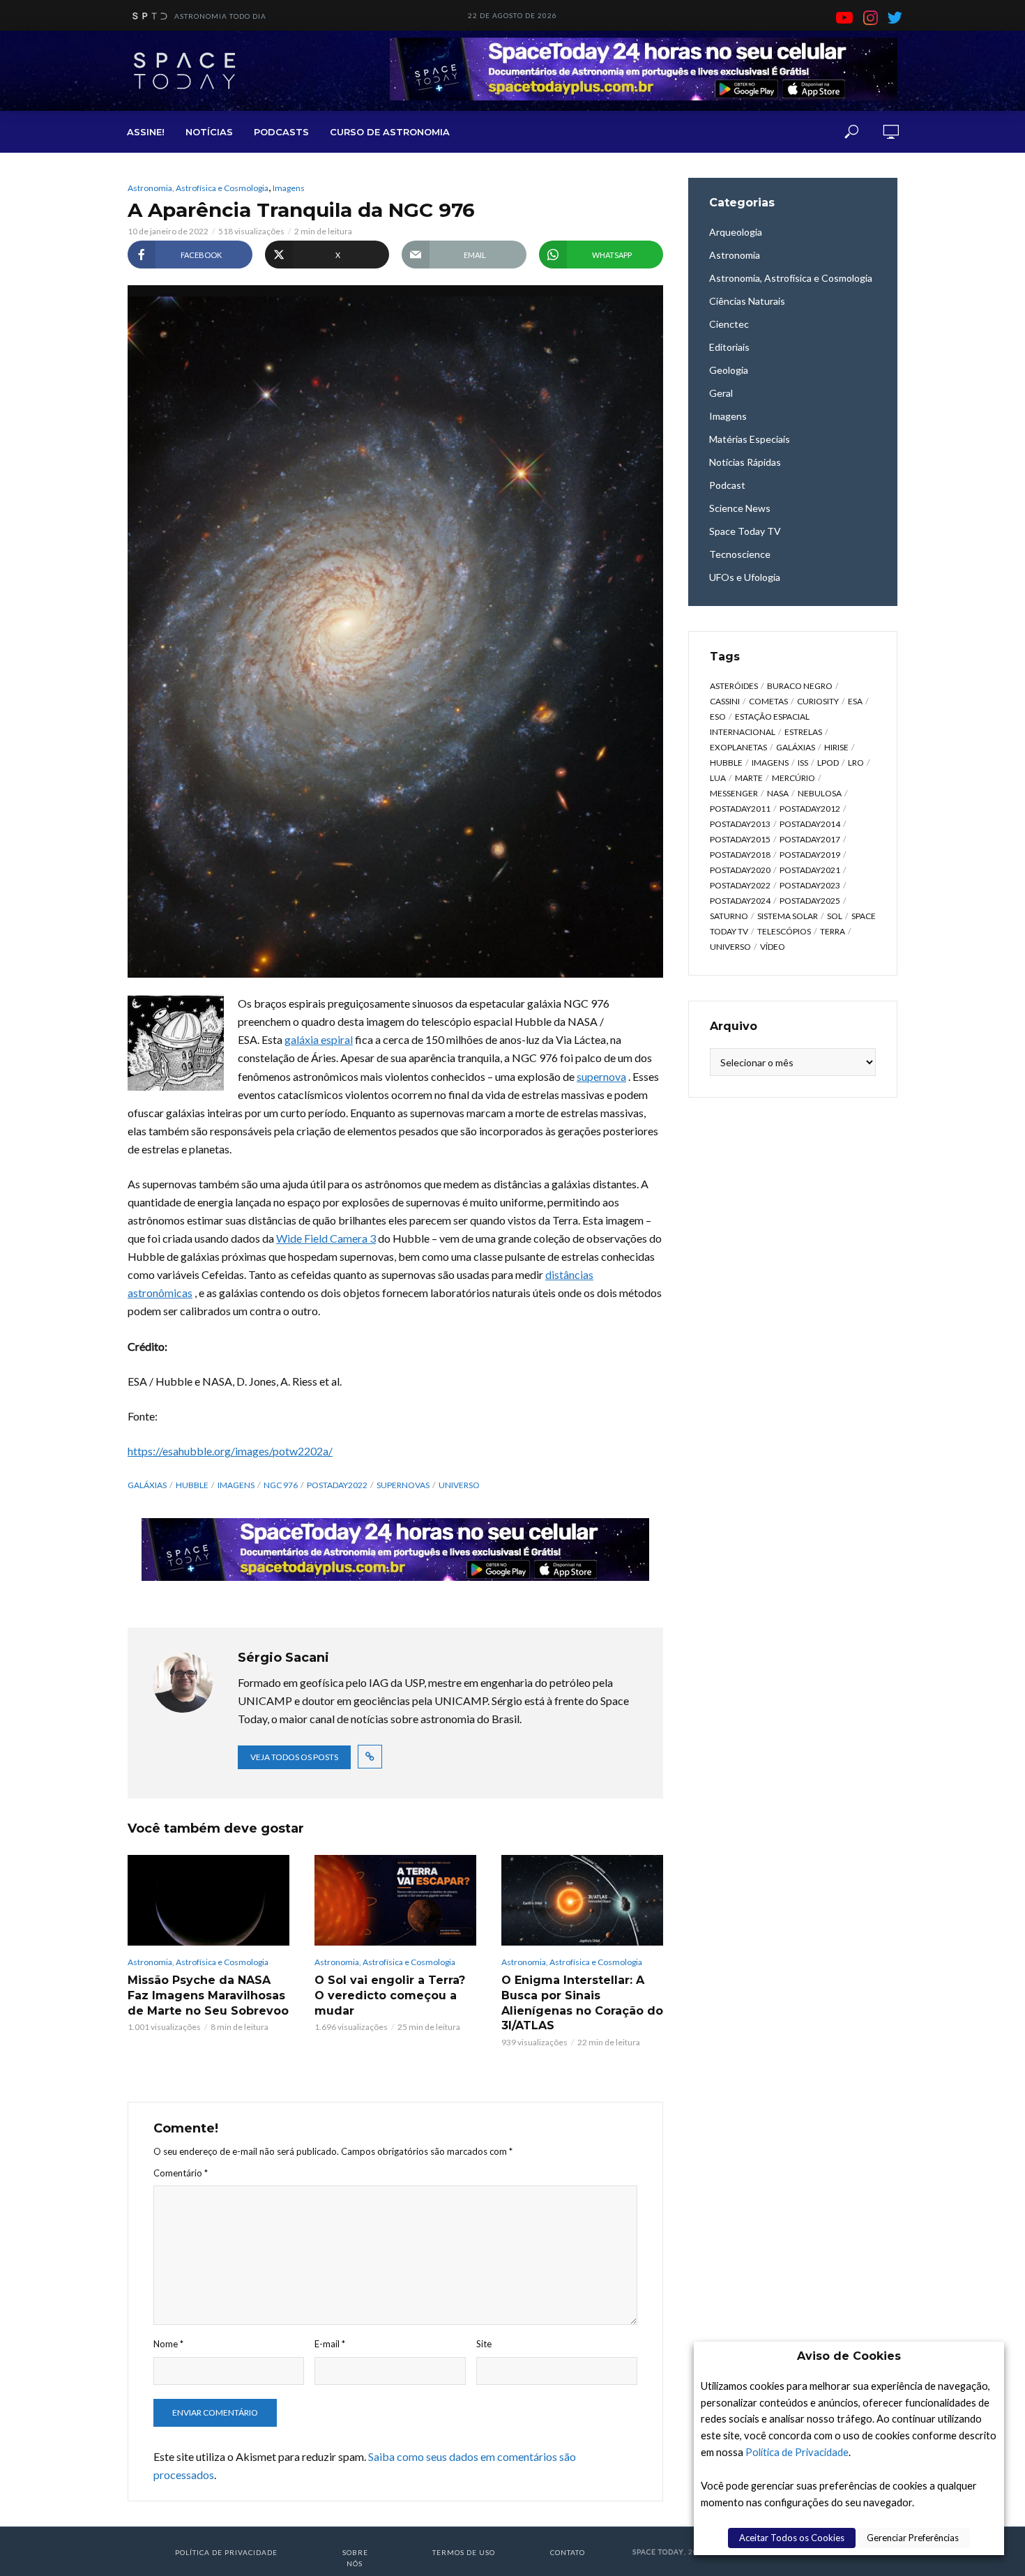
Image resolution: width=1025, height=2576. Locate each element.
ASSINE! (146, 132)
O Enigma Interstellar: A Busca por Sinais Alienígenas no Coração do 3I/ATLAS (582, 2003)
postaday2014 (810, 824)
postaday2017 (810, 839)
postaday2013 (740, 824)
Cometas (768, 701)
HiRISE (836, 747)
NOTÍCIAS (209, 132)
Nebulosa (820, 793)
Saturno (729, 916)
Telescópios (784, 931)
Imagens (289, 188)
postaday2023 (810, 885)
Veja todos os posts (294, 1757)
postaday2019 (810, 855)
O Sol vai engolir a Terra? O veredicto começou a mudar (390, 1995)
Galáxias (147, 1485)
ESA (855, 701)
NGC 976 (281, 1485)
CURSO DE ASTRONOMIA (390, 132)
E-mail (330, 2344)
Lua (718, 778)
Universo (459, 1485)
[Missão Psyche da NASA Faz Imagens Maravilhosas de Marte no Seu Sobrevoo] (208, 1900)
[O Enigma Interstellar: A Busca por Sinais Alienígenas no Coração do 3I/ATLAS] (582, 1900)
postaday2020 (740, 870)
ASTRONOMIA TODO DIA (220, 16)
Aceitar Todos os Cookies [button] (792, 2538)
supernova (601, 1076)
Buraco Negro (800, 686)
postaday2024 (740, 901)
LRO (856, 763)
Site (484, 2344)
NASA (778, 793)
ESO (718, 717)
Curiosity (818, 701)
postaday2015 (740, 839)
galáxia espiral (319, 1039)
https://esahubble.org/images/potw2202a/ (230, 1451)
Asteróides (734, 686)
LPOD (828, 763)
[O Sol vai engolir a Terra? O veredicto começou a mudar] (395, 1900)
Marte (749, 778)
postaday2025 (810, 901)
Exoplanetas (738, 747)
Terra (833, 931)
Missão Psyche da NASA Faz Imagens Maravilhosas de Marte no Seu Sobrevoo (208, 1995)
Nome (168, 2344)
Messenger (734, 793)
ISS (803, 763)
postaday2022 (337, 1485)
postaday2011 (740, 809)
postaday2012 (810, 809)
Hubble (192, 1485)
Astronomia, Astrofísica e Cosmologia (198, 188)
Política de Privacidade (797, 2452)
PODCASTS (281, 132)
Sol (835, 916)
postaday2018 (740, 855)
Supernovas (403, 1485)
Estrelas (803, 732)
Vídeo (773, 947)
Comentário (181, 2173)
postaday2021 (810, 870)
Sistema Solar (788, 916)
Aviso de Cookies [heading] (849, 2356)
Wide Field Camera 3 (326, 1238)
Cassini (725, 701)
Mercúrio (794, 778)
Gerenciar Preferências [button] (913, 2538)
